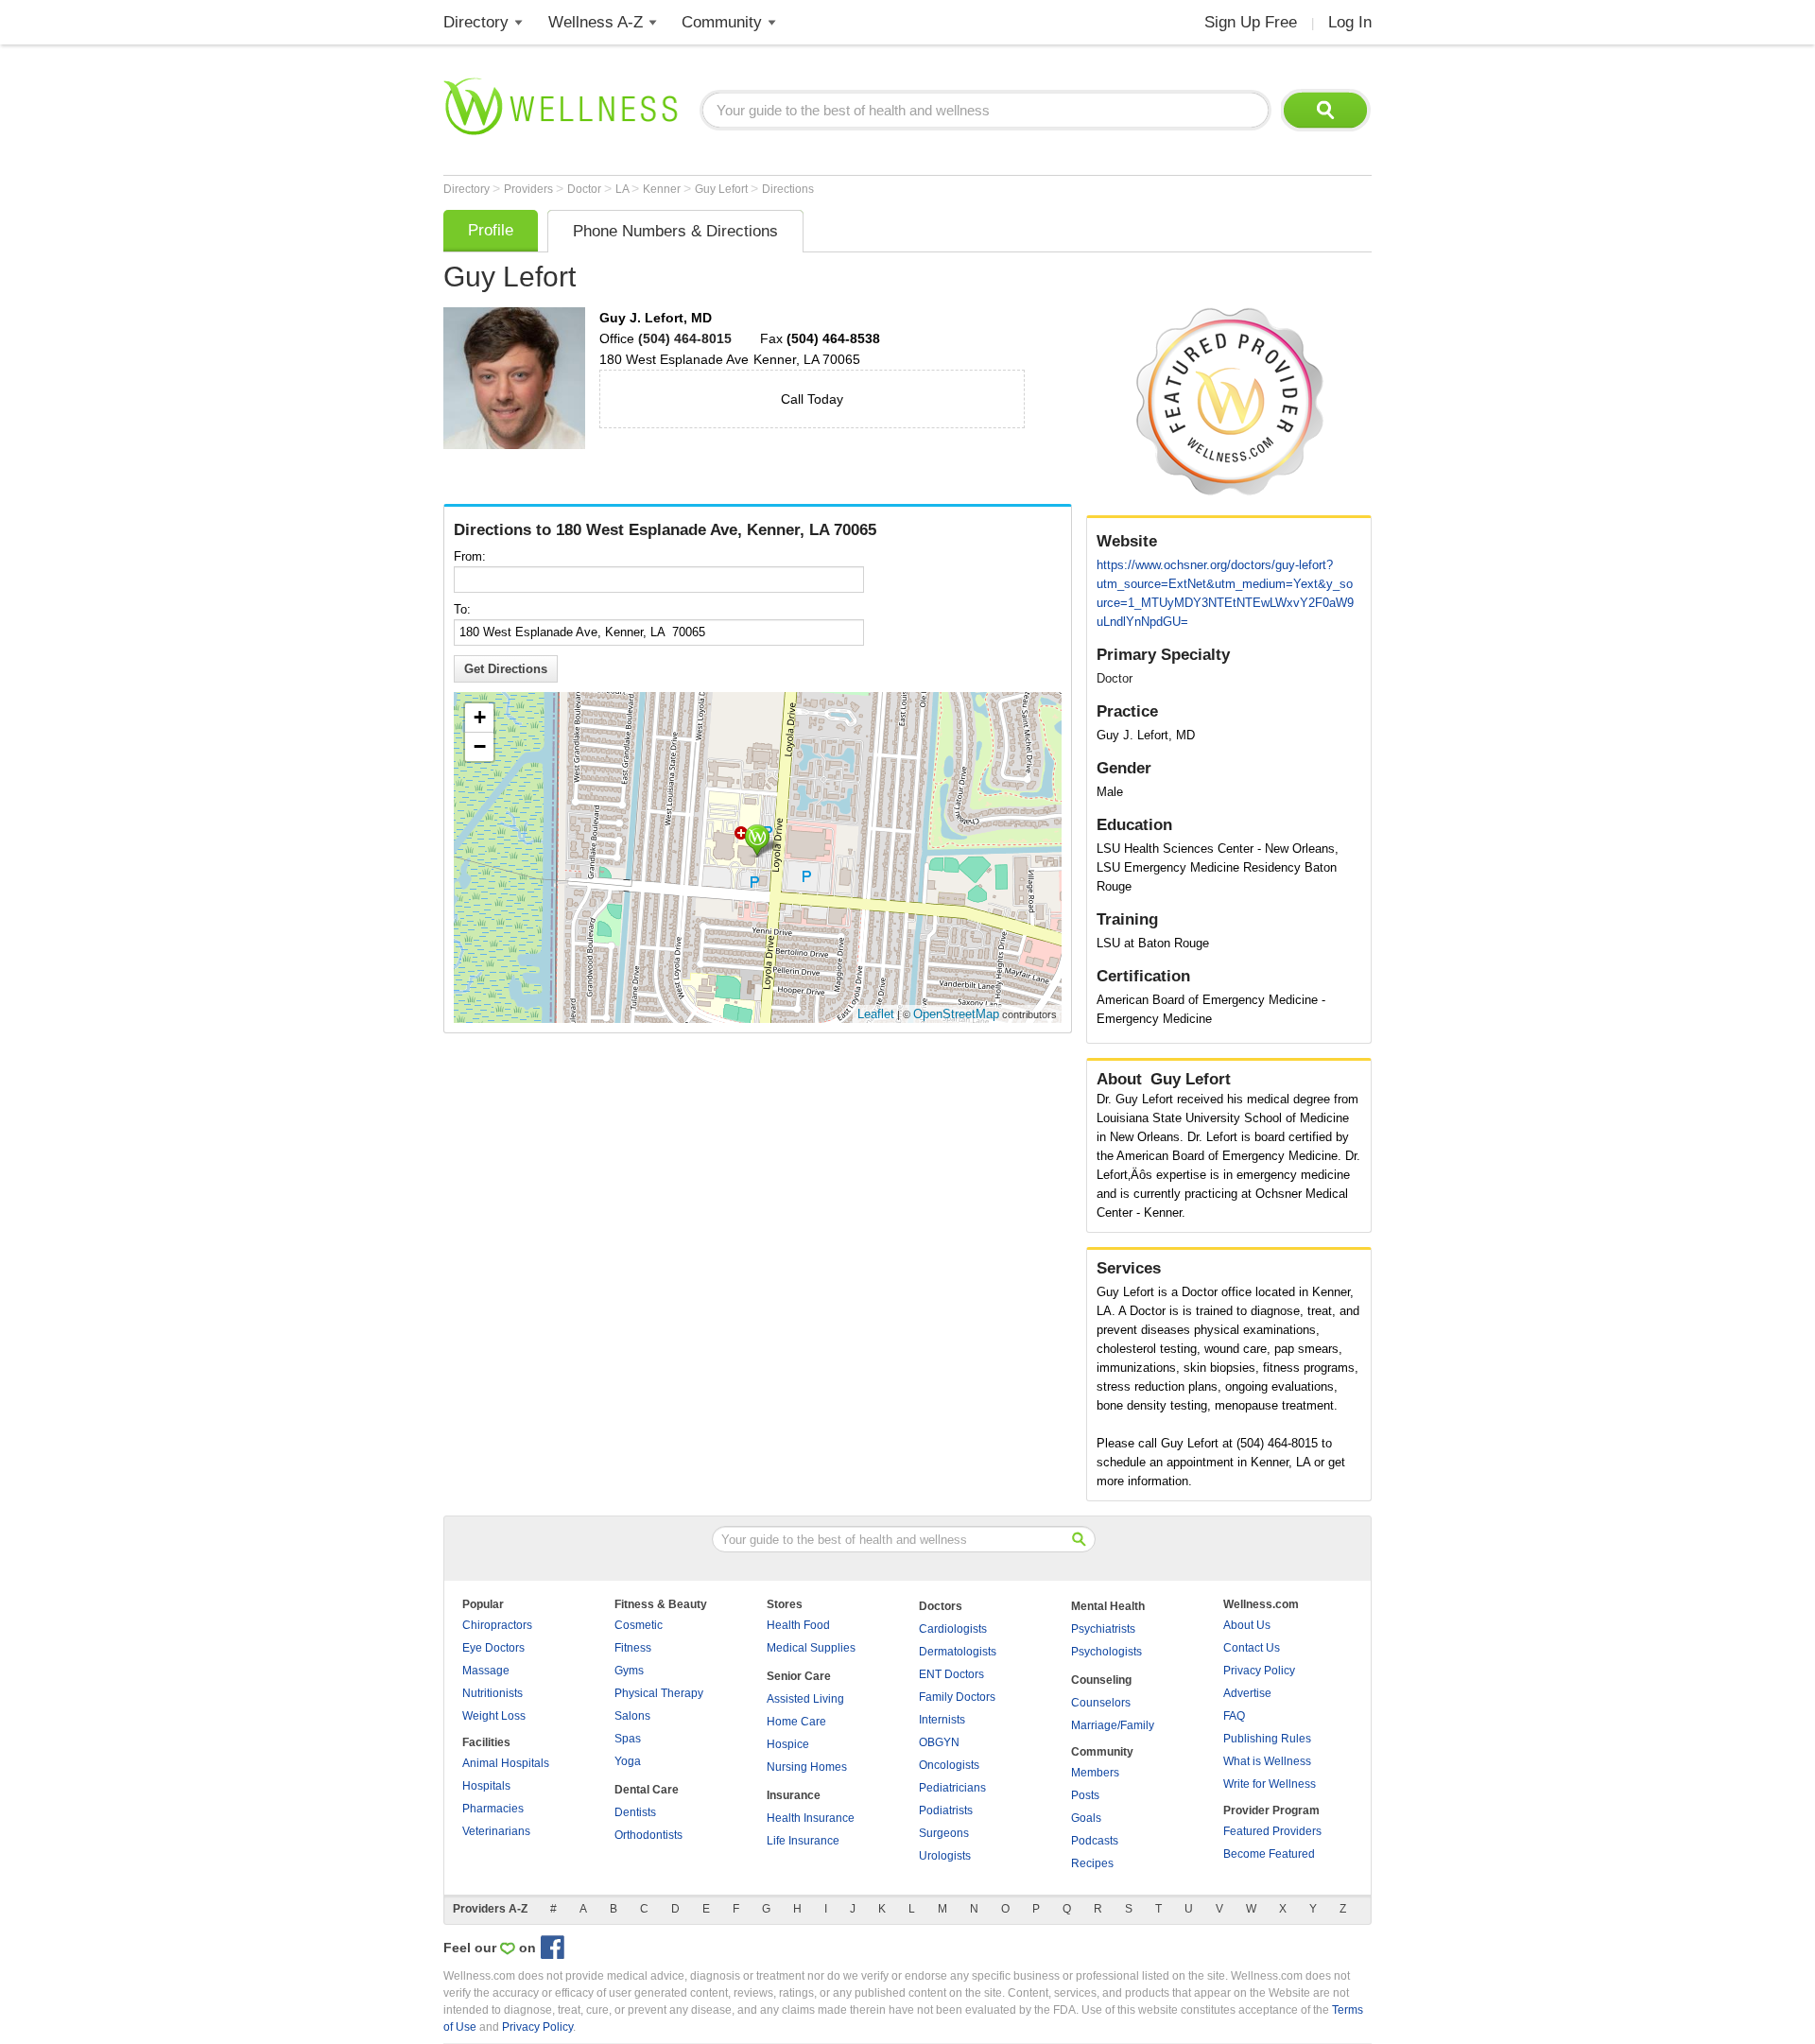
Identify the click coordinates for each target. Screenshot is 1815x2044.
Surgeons (944, 1833)
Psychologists (1106, 1652)
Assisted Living (805, 1699)
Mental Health (1108, 1606)
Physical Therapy (659, 1693)
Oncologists (949, 1765)
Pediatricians (952, 1788)
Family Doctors (957, 1697)
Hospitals (486, 1786)
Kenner (663, 189)
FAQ (1234, 1716)
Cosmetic (639, 1625)
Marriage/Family (1113, 1725)
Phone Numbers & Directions (675, 231)
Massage (486, 1671)
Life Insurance (803, 1841)
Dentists (635, 1812)
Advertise (1247, 1693)
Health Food (798, 1625)
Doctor (586, 189)
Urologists (945, 1856)
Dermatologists (958, 1652)
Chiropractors (497, 1625)
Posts (1085, 1795)
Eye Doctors (493, 1648)
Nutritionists (493, 1693)
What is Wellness (1267, 1761)
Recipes (1092, 1863)
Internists (942, 1720)
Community (722, 22)
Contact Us (1252, 1648)
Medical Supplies (811, 1648)
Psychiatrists (1103, 1629)
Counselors (1101, 1703)
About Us (1247, 1625)
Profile (491, 230)
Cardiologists (953, 1629)
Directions (788, 189)
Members (1095, 1773)
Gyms (629, 1671)
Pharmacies (493, 1809)
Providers (530, 189)
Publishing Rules (1267, 1739)
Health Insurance (811, 1818)
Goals (1086, 1818)
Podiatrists (946, 1810)
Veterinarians (496, 1831)
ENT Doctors (951, 1674)
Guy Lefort (723, 189)
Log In (1350, 22)
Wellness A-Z (596, 22)
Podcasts (1095, 1841)
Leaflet (876, 1014)
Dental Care (647, 1790)
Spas (628, 1739)
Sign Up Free (1251, 22)
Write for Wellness (1270, 1784)
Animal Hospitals (506, 1763)
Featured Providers (1272, 1831)
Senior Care (799, 1676)
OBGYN (939, 1742)
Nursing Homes (807, 1767)
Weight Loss (494, 1716)
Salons (632, 1716)
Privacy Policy (1259, 1671)
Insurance (794, 1795)
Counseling (1101, 1680)
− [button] (480, 746)
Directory (476, 22)
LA (623, 189)
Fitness (633, 1648)
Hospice (788, 1744)
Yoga (628, 1761)
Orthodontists (648, 1835)
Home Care (796, 1722)
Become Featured (1269, 1854)
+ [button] (480, 717)
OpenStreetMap (956, 1014)
